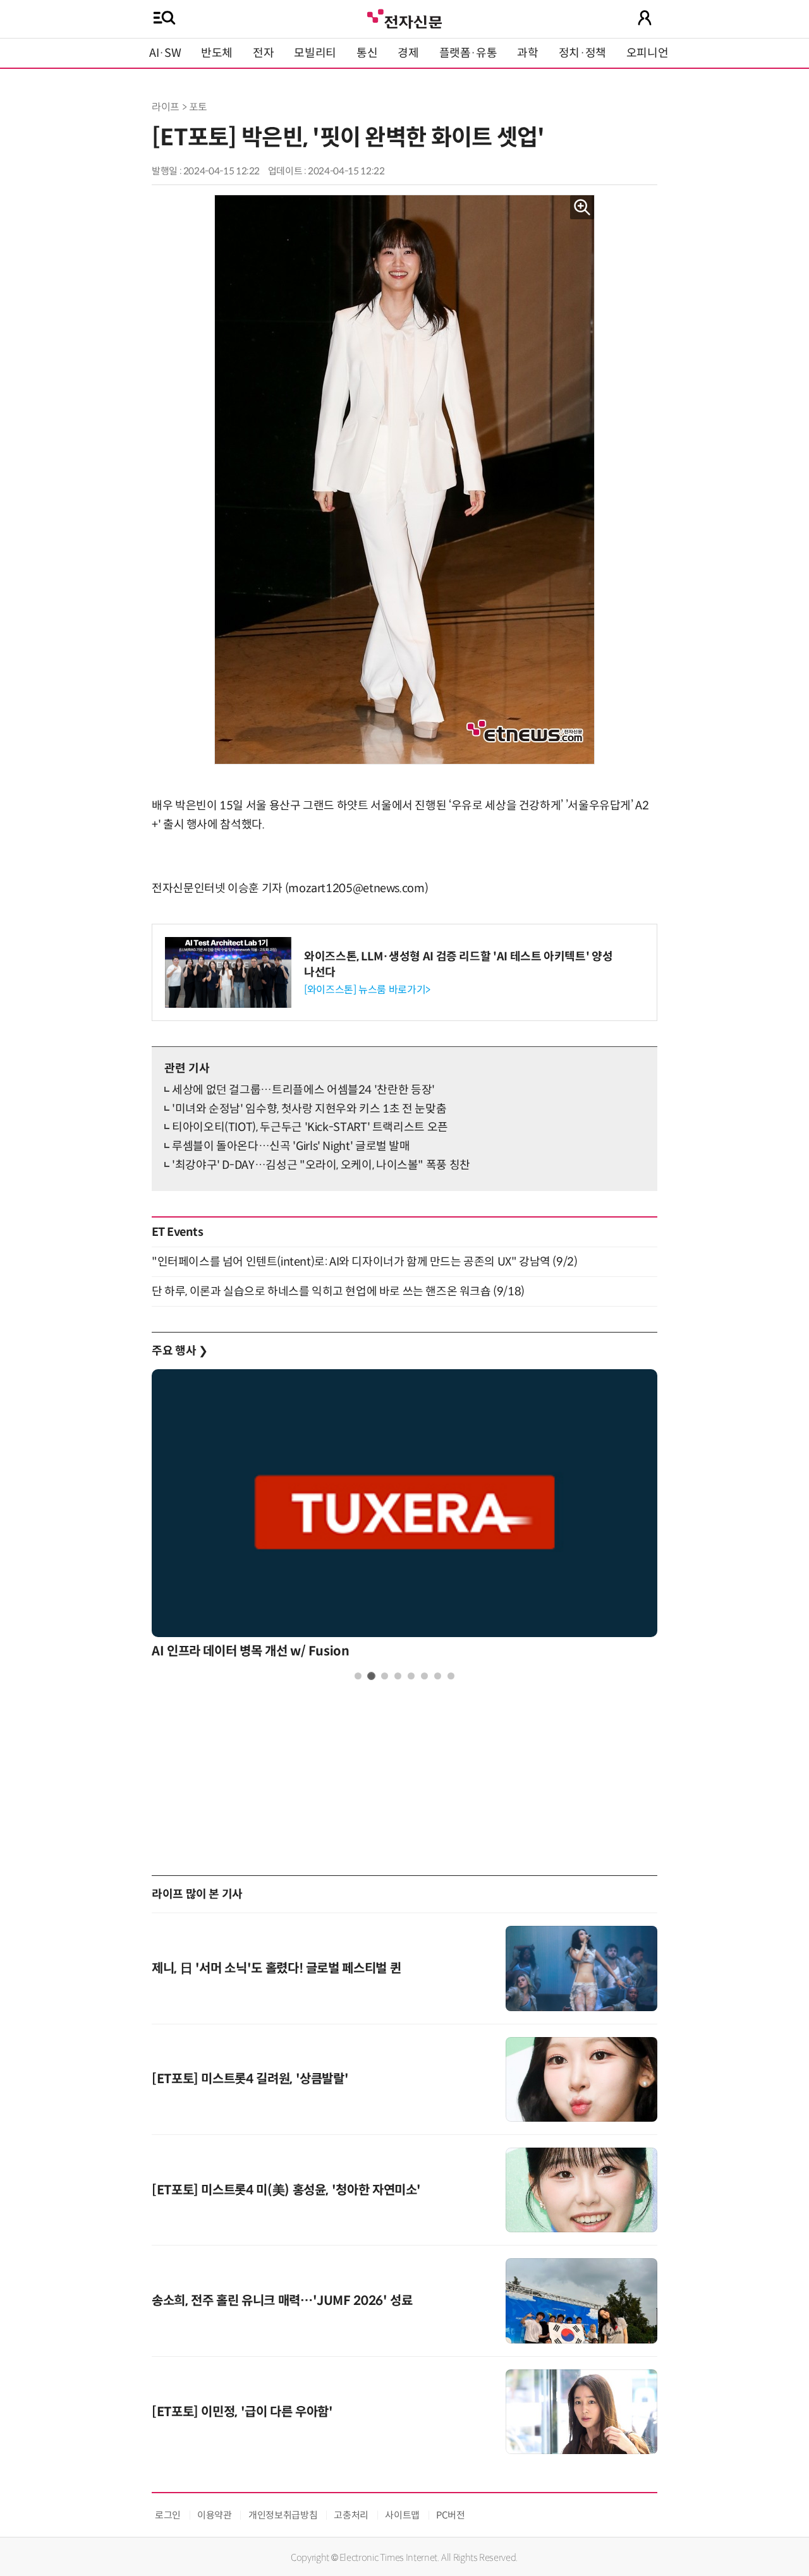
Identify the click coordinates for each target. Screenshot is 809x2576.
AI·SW (165, 53)
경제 (408, 53)
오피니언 (648, 53)
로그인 (168, 2515)
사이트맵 (402, 2515)
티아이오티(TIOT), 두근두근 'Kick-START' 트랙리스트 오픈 (310, 1127)
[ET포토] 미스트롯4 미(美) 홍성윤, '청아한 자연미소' (286, 2190)
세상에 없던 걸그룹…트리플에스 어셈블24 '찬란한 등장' (303, 1090)
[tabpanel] (404, 1517)
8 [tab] (451, 1676)
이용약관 (215, 2515)
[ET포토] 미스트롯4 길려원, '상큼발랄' (250, 2079)
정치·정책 (582, 53)
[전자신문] (404, 17)
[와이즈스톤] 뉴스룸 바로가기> (367, 990)
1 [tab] (358, 1676)
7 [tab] (438, 1676)
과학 (527, 53)
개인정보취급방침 (283, 2515)
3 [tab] (385, 1676)
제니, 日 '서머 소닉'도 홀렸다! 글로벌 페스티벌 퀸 (276, 1968)
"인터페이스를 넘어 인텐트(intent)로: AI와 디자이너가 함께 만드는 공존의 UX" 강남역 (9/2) (364, 1262)
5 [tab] (411, 1676)
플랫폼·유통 (468, 53)
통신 (367, 53)
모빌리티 (315, 53)
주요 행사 (179, 1351)
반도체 (217, 53)
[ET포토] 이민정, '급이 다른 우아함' (242, 2412)
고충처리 (351, 2515)
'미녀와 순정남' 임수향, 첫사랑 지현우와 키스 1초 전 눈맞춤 (309, 1109)
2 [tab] (371, 1676)
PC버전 (451, 2515)
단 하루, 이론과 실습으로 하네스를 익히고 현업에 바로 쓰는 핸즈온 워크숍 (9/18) (338, 1291)
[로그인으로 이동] (645, 18)
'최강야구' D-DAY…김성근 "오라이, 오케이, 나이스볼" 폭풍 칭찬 (321, 1165)
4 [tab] (398, 1676)
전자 (263, 53)
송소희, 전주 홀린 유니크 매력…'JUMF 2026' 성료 (282, 2301)
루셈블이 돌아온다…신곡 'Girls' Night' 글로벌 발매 (291, 1146)
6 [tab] (424, 1676)
